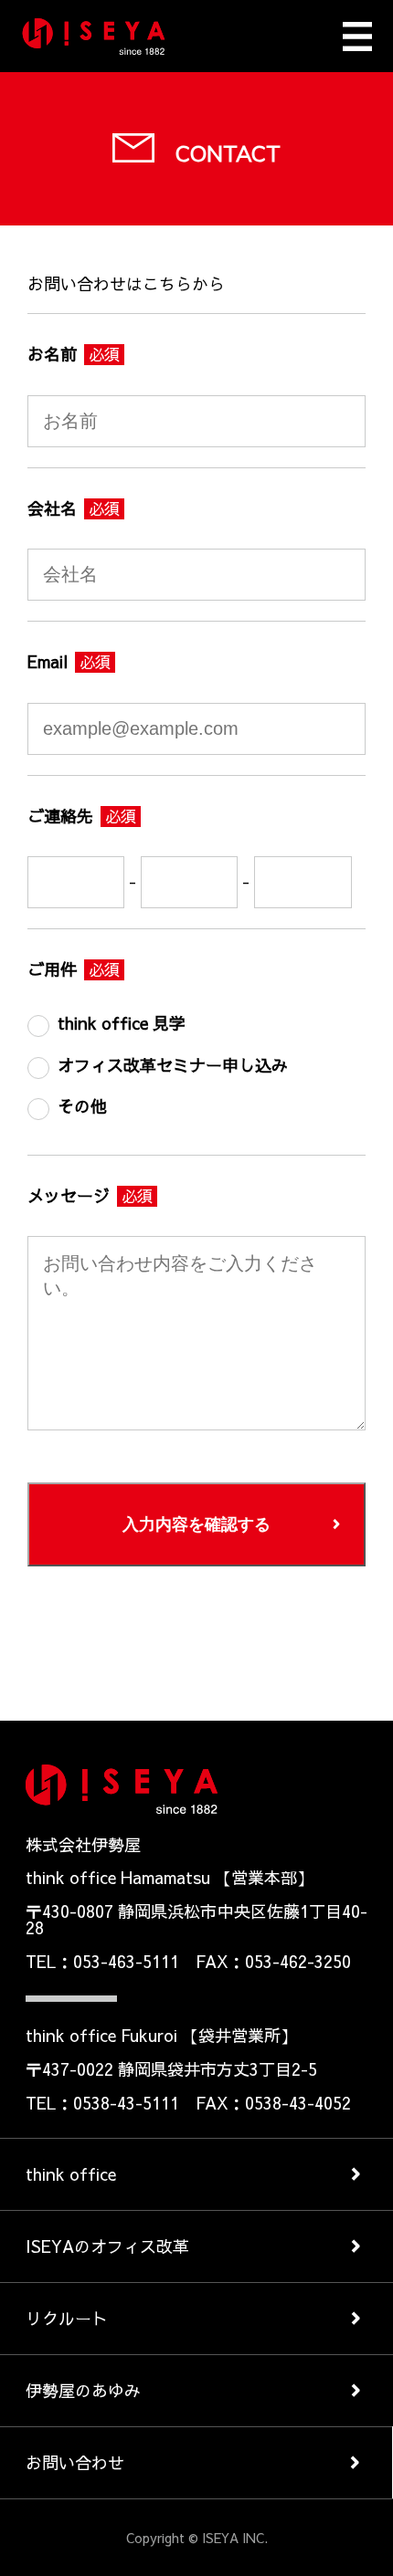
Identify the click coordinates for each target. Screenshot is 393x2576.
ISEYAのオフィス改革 (107, 2246)
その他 (82, 1106)
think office (71, 2174)
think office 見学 (122, 1023)
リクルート (67, 2318)
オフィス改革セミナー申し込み (173, 1065)
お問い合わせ (75, 2462)
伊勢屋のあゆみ (83, 2390)
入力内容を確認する (196, 1524)
